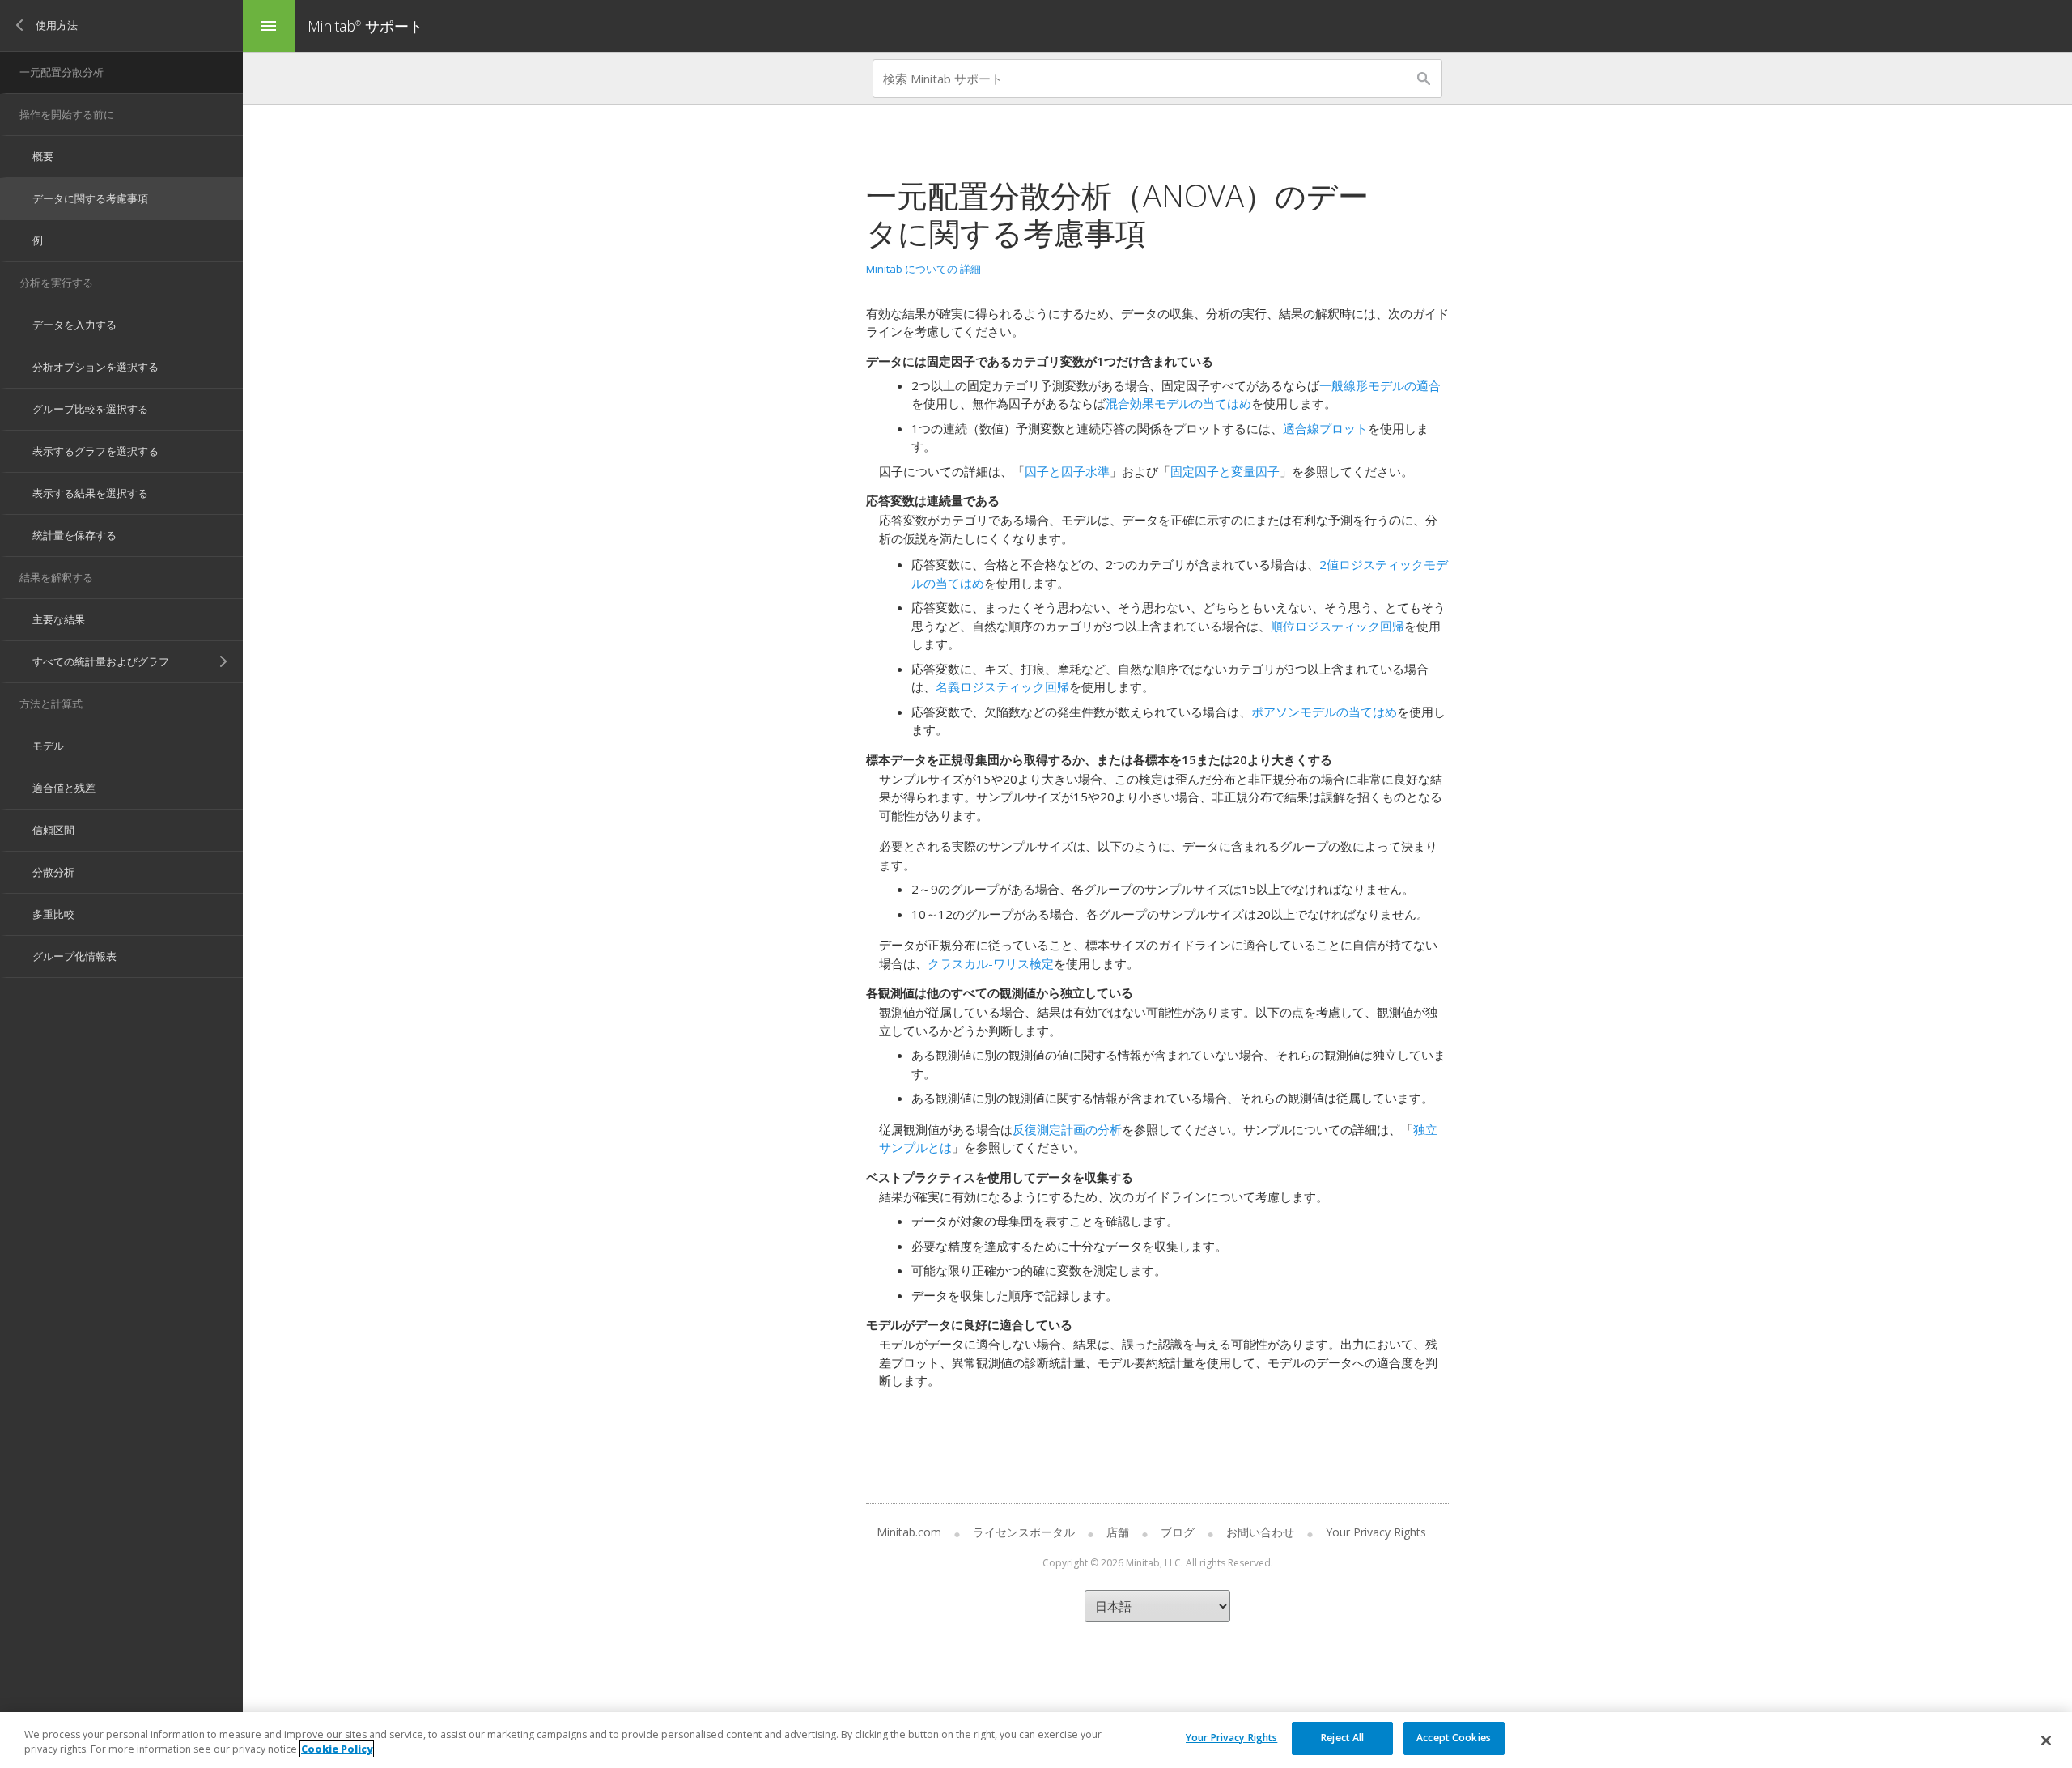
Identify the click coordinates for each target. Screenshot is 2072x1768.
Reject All (1342, 1738)
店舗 (1118, 1532)
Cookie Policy (337, 1749)
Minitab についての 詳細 (923, 269)
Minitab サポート (365, 26)
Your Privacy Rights (1231, 1738)
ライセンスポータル (1024, 1532)
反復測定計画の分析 (1067, 1129)
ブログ (1178, 1532)
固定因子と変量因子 (1225, 471)
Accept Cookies (1454, 1738)
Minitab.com (909, 1532)
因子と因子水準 (1067, 471)
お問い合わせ (1260, 1532)
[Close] (2046, 1740)
